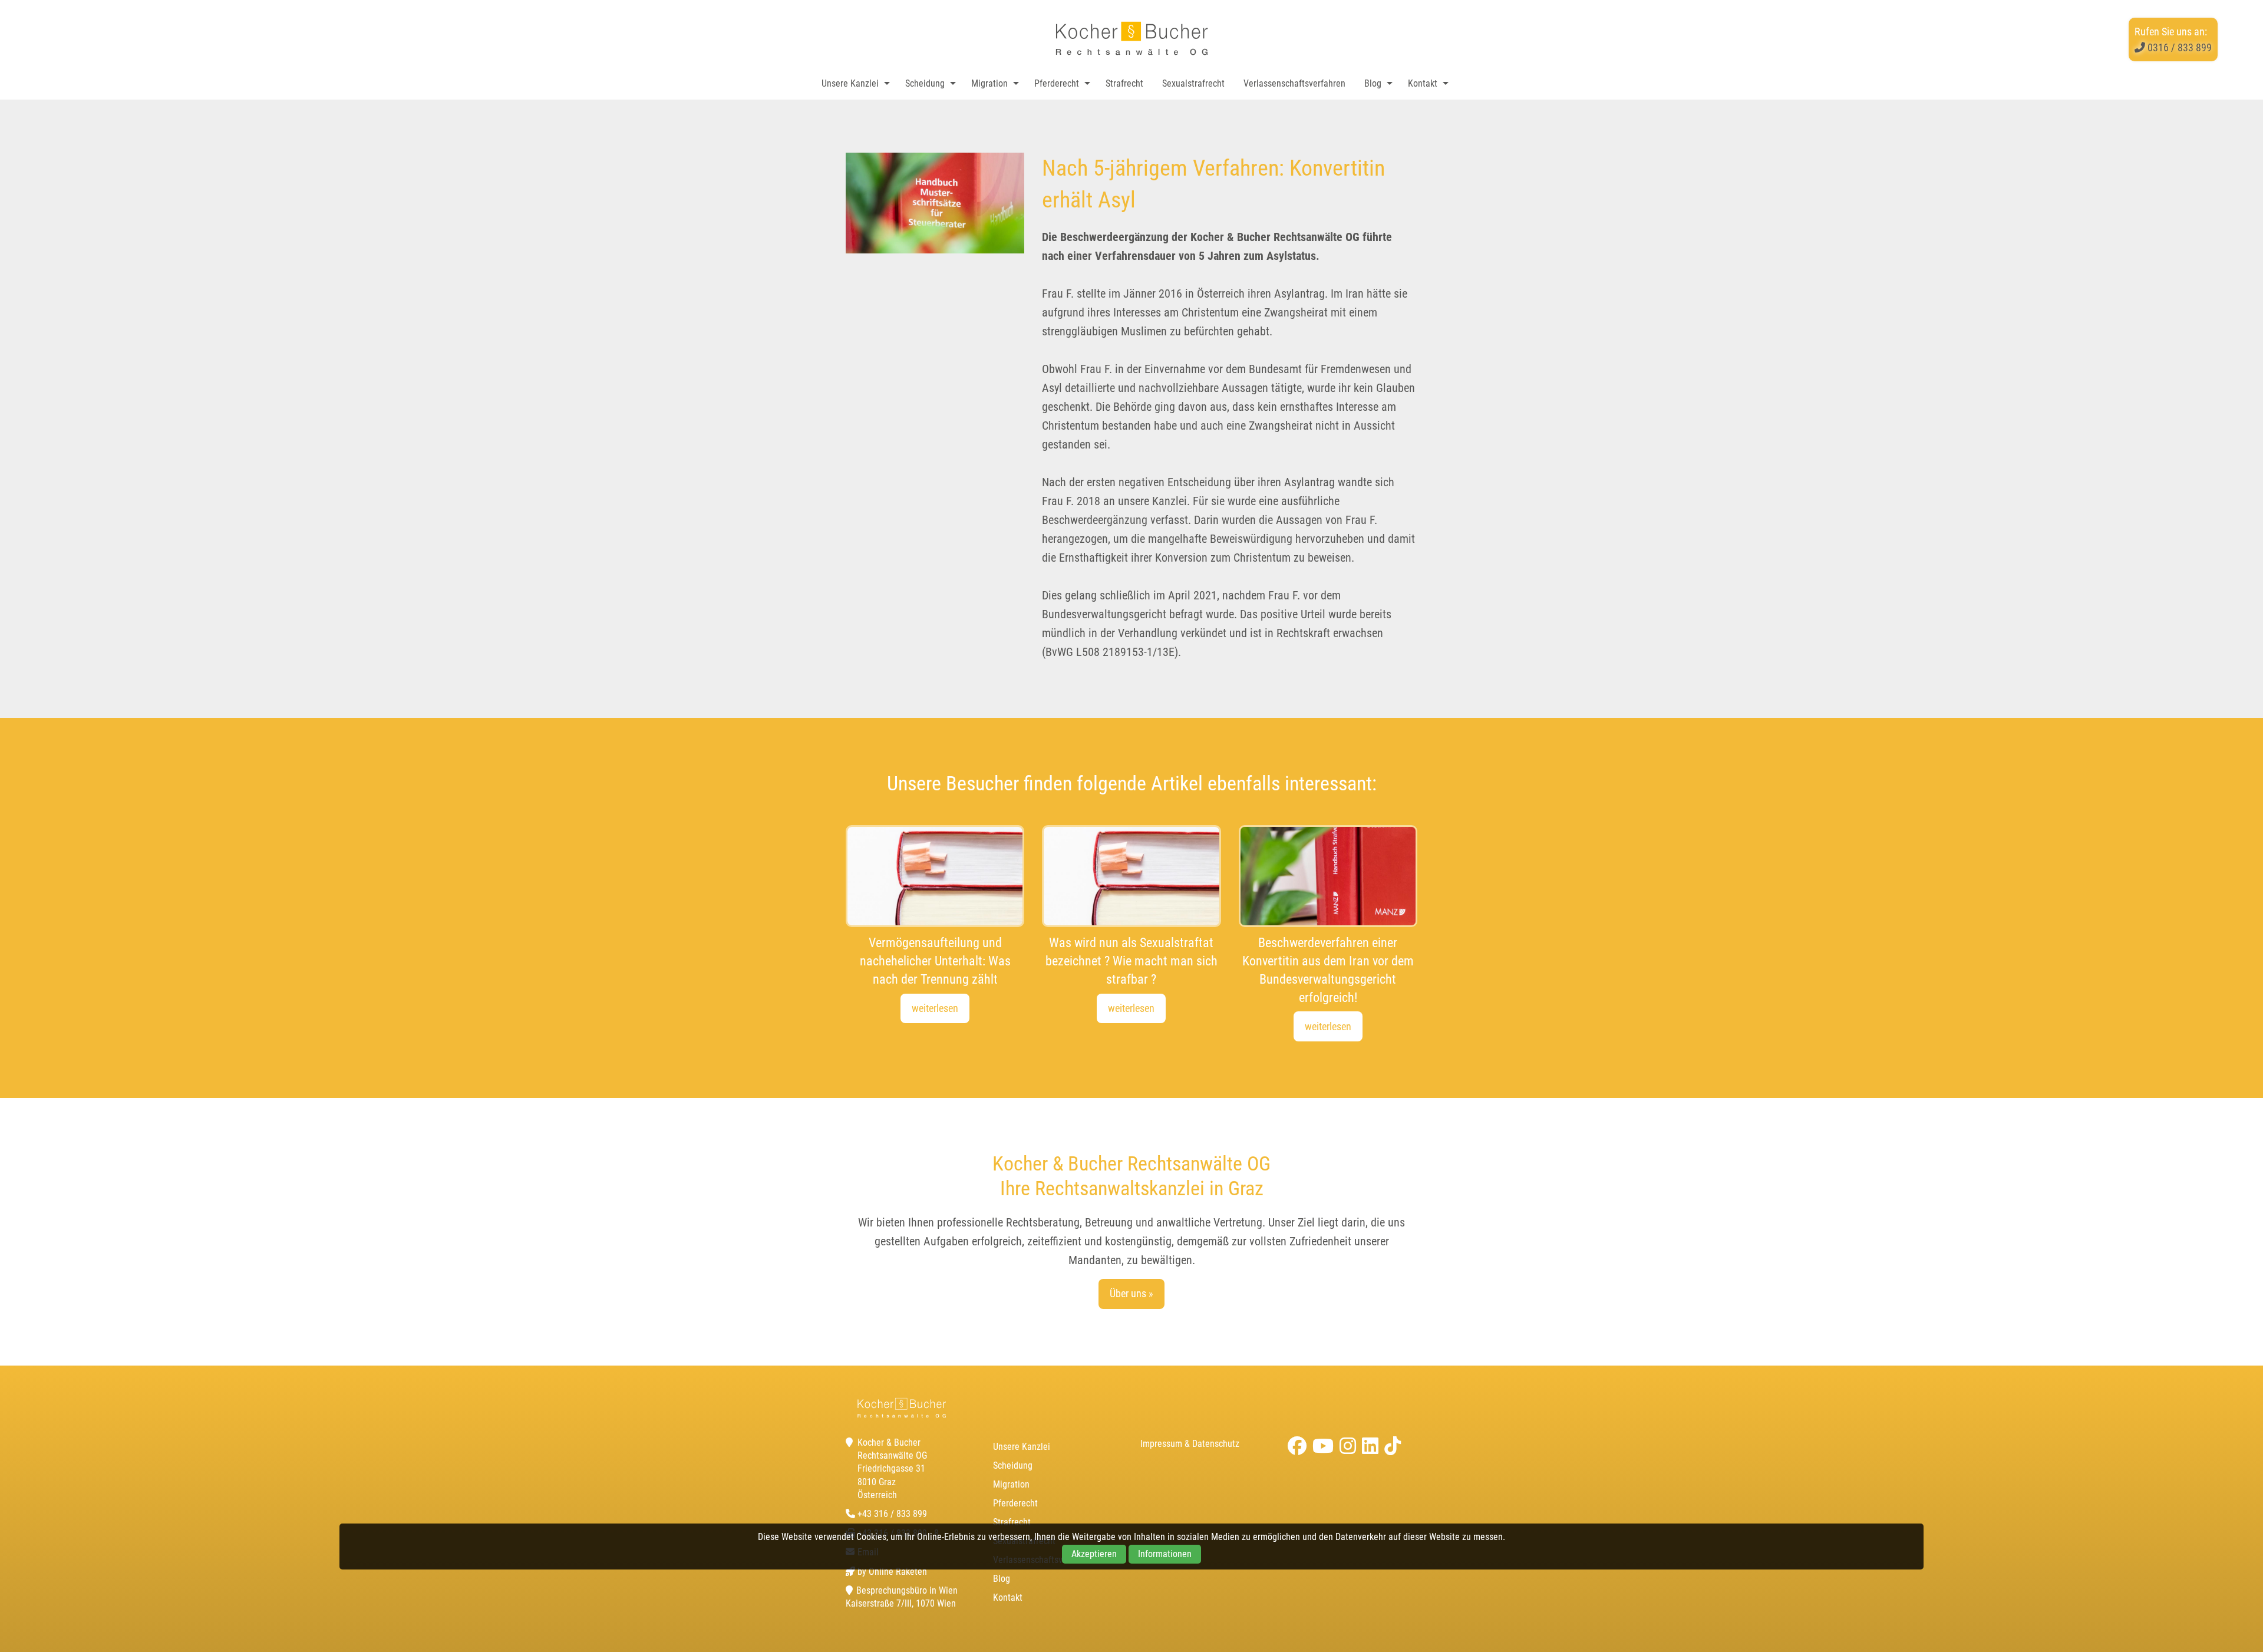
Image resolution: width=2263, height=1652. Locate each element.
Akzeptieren (1094, 1554)
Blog (1373, 83)
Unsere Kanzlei (850, 83)
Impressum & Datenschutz (1190, 1444)
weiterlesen (935, 1008)
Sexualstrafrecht (1193, 83)
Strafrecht (1124, 83)
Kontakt (1423, 83)
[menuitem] (852, 84)
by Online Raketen (892, 1572)
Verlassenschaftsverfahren (1294, 83)
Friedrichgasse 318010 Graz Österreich (891, 1482)
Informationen (1165, 1554)
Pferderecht (1057, 83)
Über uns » (1131, 1293)
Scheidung (925, 83)
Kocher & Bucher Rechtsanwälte (1131, 39)
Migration (989, 83)
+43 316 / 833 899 (892, 1514)
